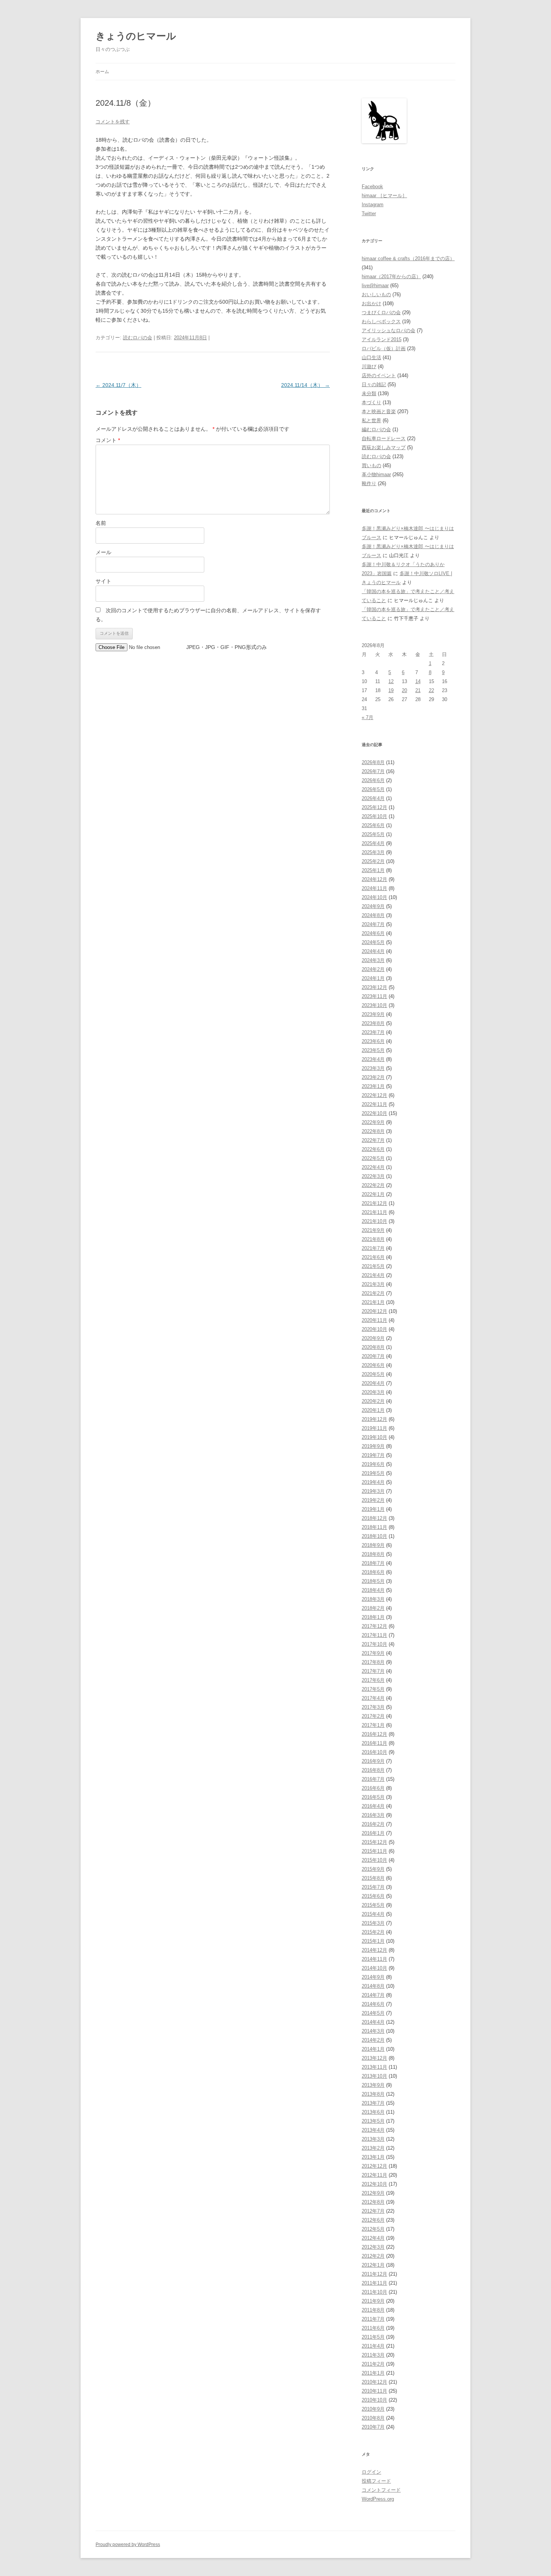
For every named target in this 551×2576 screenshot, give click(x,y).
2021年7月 (373, 1248)
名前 (101, 523)
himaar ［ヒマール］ (384, 196)
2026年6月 (373, 780)
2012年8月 (373, 2202)
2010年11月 (374, 2391)
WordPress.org (378, 2499)
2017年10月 (374, 1644)
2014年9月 (373, 1977)
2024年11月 (374, 888)
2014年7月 (373, 1995)
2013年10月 (374, 2076)
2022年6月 (373, 1149)
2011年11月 (374, 2283)
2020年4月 (373, 1383)
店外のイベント (379, 375)
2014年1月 (373, 2049)
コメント (108, 440)
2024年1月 (373, 978)
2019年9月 (373, 1446)
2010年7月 (373, 2427)
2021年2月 (373, 1293)
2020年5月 (373, 1374)
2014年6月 (373, 2004)
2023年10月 (374, 1005)
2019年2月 (373, 1500)
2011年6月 (373, 2328)
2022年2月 (373, 1185)
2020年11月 (374, 1320)
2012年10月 (374, 2184)
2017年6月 (373, 1680)
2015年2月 (373, 1932)
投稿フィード (376, 2481)
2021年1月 (373, 1302)
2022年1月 (373, 1194)
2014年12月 (374, 1950)
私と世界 (371, 420)
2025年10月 (374, 816)
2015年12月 (374, 1842)
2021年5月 (373, 1266)
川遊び (369, 366)
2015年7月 (373, 1887)
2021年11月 (374, 1212)
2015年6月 (373, 1896)
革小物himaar (376, 474)
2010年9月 (373, 2409)
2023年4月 (373, 1059)
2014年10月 (374, 1968)
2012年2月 (373, 2256)
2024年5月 (373, 942)
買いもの (371, 465)
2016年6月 (373, 1788)
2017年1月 (373, 1725)
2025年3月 (373, 852)
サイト (103, 581)
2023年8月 (373, 1023)
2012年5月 (373, 2229)
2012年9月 (373, 2193)
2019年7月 (373, 1455)
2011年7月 (373, 2319)
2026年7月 (373, 771)
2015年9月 (373, 1869)
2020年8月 (373, 1347)
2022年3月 (373, 1176)
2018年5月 (373, 1581)
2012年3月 (373, 2247)
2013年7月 (373, 2103)
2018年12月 (374, 1518)
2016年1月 (373, 1833)
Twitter (369, 214)
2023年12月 (374, 987)
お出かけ (371, 303)
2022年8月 (373, 1131)
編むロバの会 (376, 429)
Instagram (373, 205)
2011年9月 (373, 2301)
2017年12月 (374, 1626)
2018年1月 (373, 1617)
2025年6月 (373, 825)
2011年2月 (373, 2364)
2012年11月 (374, 2175)
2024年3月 (373, 960)
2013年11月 (374, 2067)
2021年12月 (374, 1203)
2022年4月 (373, 1167)
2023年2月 (373, 1077)
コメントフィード (381, 2490)
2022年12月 (374, 1095)
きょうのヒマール (136, 36)
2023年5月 (373, 1050)
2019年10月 (374, 1437)
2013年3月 (373, 2139)
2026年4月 (373, 798)
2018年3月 (373, 1599)
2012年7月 (373, 2211)
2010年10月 (374, 2400)
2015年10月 (374, 1860)
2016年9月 (373, 1761)
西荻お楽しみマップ (384, 447)
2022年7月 (373, 1140)
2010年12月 (374, 2382)
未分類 (369, 393)
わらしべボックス (381, 321)
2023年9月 (373, 1014)
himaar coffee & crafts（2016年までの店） (408, 258)
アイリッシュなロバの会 (389, 330)
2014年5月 (373, 2013)
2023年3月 (373, 1068)
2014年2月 (373, 2040)
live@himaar (375, 285)
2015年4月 (373, 1914)
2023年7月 (373, 1032)
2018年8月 (373, 1554)
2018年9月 (373, 1545)
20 (404, 690)
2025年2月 (373, 861)
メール (103, 552)
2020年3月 (373, 1392)
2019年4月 (373, 1482)
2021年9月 (373, 1230)
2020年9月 (373, 1338)
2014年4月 (373, 2022)
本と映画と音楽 (379, 411)
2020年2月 (373, 1401)
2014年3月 (373, 2031)
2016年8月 (373, 1770)
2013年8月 (373, 2094)
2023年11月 (374, 996)
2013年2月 (373, 2148)
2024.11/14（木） (305, 385)
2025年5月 (373, 834)
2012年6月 (373, 2220)
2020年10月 (374, 1329)
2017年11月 (374, 1635)
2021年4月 (373, 1275)
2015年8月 (373, 1878)
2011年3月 (373, 2355)
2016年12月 (374, 1734)
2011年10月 (374, 2292)
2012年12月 (374, 2166)
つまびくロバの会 (381, 312)
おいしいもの (376, 294)
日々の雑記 (374, 384)
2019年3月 (373, 1491)
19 (391, 690)
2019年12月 (374, 1419)
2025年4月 (373, 843)
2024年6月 (373, 933)
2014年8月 (373, 1986)
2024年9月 (373, 906)
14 (418, 681)
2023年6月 (373, 1041)
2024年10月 (374, 897)
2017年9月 (373, 1653)
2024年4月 (373, 951)
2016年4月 (373, 1806)
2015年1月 (373, 1941)
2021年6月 (373, 1257)
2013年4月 (373, 2130)
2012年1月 (373, 2265)
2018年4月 (373, 1590)
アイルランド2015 (382, 339)
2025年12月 (374, 807)
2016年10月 (374, 1752)
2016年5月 (373, 1797)
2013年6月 (373, 2112)
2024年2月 (373, 969)
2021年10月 (374, 1221)
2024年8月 (373, 915)
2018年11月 (374, 1527)
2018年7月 (373, 1563)
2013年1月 (373, 2157)
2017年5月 (373, 1689)
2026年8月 (373, 762)
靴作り (369, 483)
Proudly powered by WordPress (128, 2545)
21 (418, 690)
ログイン (371, 2472)
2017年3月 (373, 1707)
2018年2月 (373, 1608)
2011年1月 (373, 2373)
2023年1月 (373, 1086)
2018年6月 (373, 1572)
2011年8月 (373, 2310)
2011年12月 (374, 2274)
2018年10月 (374, 1536)
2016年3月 (373, 1815)
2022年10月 (374, 1113)
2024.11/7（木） (118, 385)
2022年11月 (374, 1104)
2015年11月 (374, 1851)
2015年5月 (373, 1905)
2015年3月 (373, 1923)
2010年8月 (373, 2418)
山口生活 (371, 357)
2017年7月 (373, 1671)
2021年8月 (373, 1239)
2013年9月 (373, 2085)
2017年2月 (373, 1716)
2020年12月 (374, 1311)
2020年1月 (373, 1410)
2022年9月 (373, 1122)
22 (431, 690)
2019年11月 (374, 1428)
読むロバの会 (138, 338)
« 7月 (368, 717)
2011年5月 (373, 2337)
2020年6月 (373, 1365)
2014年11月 (374, 1959)
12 (391, 681)
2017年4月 (373, 1698)
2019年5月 (373, 1473)
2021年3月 (373, 1284)
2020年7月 (373, 1356)
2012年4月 (373, 2238)
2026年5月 (373, 789)
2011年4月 (373, 2346)
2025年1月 (373, 870)
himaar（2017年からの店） (391, 276)
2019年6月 (373, 1464)
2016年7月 (373, 1779)
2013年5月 (373, 2121)
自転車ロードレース (384, 438)
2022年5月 (373, 1158)
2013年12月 (374, 2058)
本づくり (371, 402)
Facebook (372, 187)
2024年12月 (374, 879)
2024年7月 (373, 924)
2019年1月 (373, 1509)
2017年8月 (373, 1662)
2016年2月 (373, 1824)
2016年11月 (374, 1743)
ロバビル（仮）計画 (384, 348)
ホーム (102, 72)
